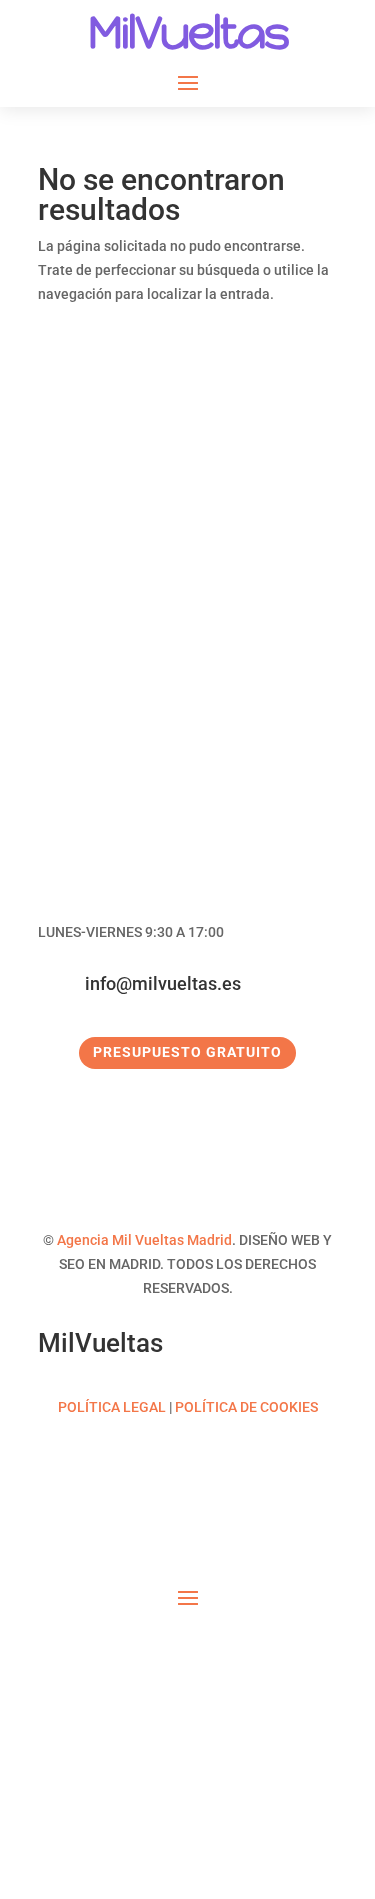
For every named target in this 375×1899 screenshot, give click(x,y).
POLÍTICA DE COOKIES (246, 1407)
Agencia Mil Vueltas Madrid (144, 1240)
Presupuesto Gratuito (187, 1052)
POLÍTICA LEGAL (112, 1407)
